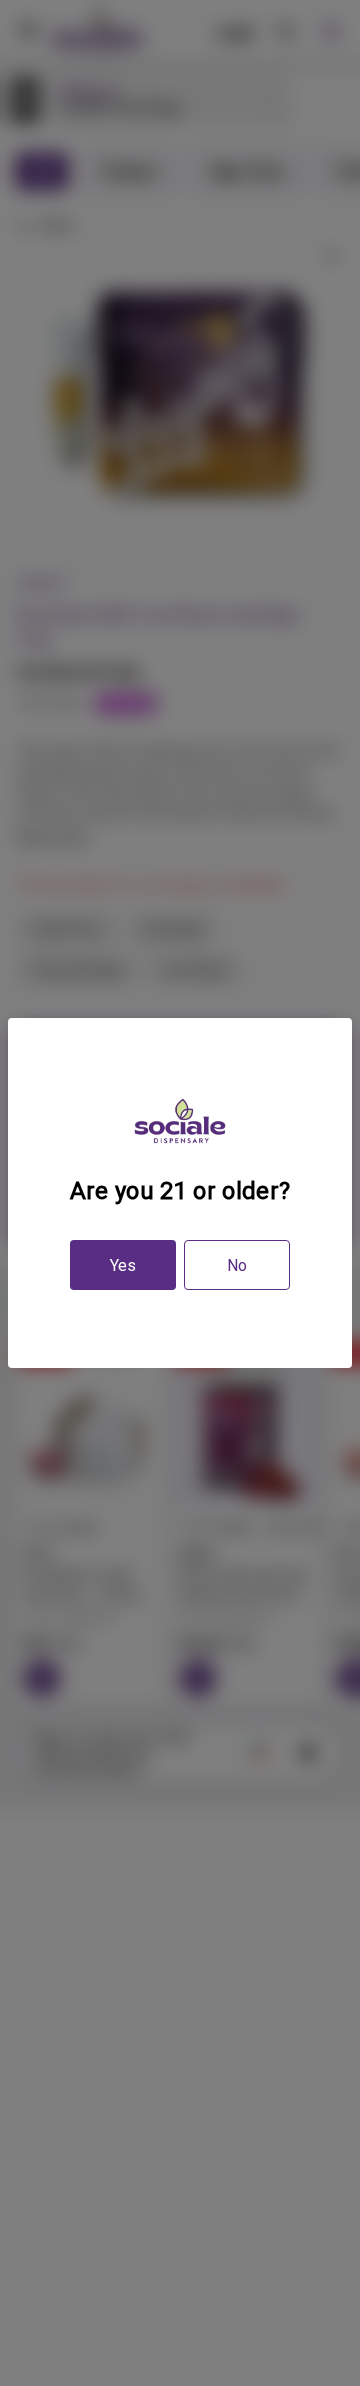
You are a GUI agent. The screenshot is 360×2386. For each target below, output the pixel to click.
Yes (123, 1265)
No (237, 1265)
